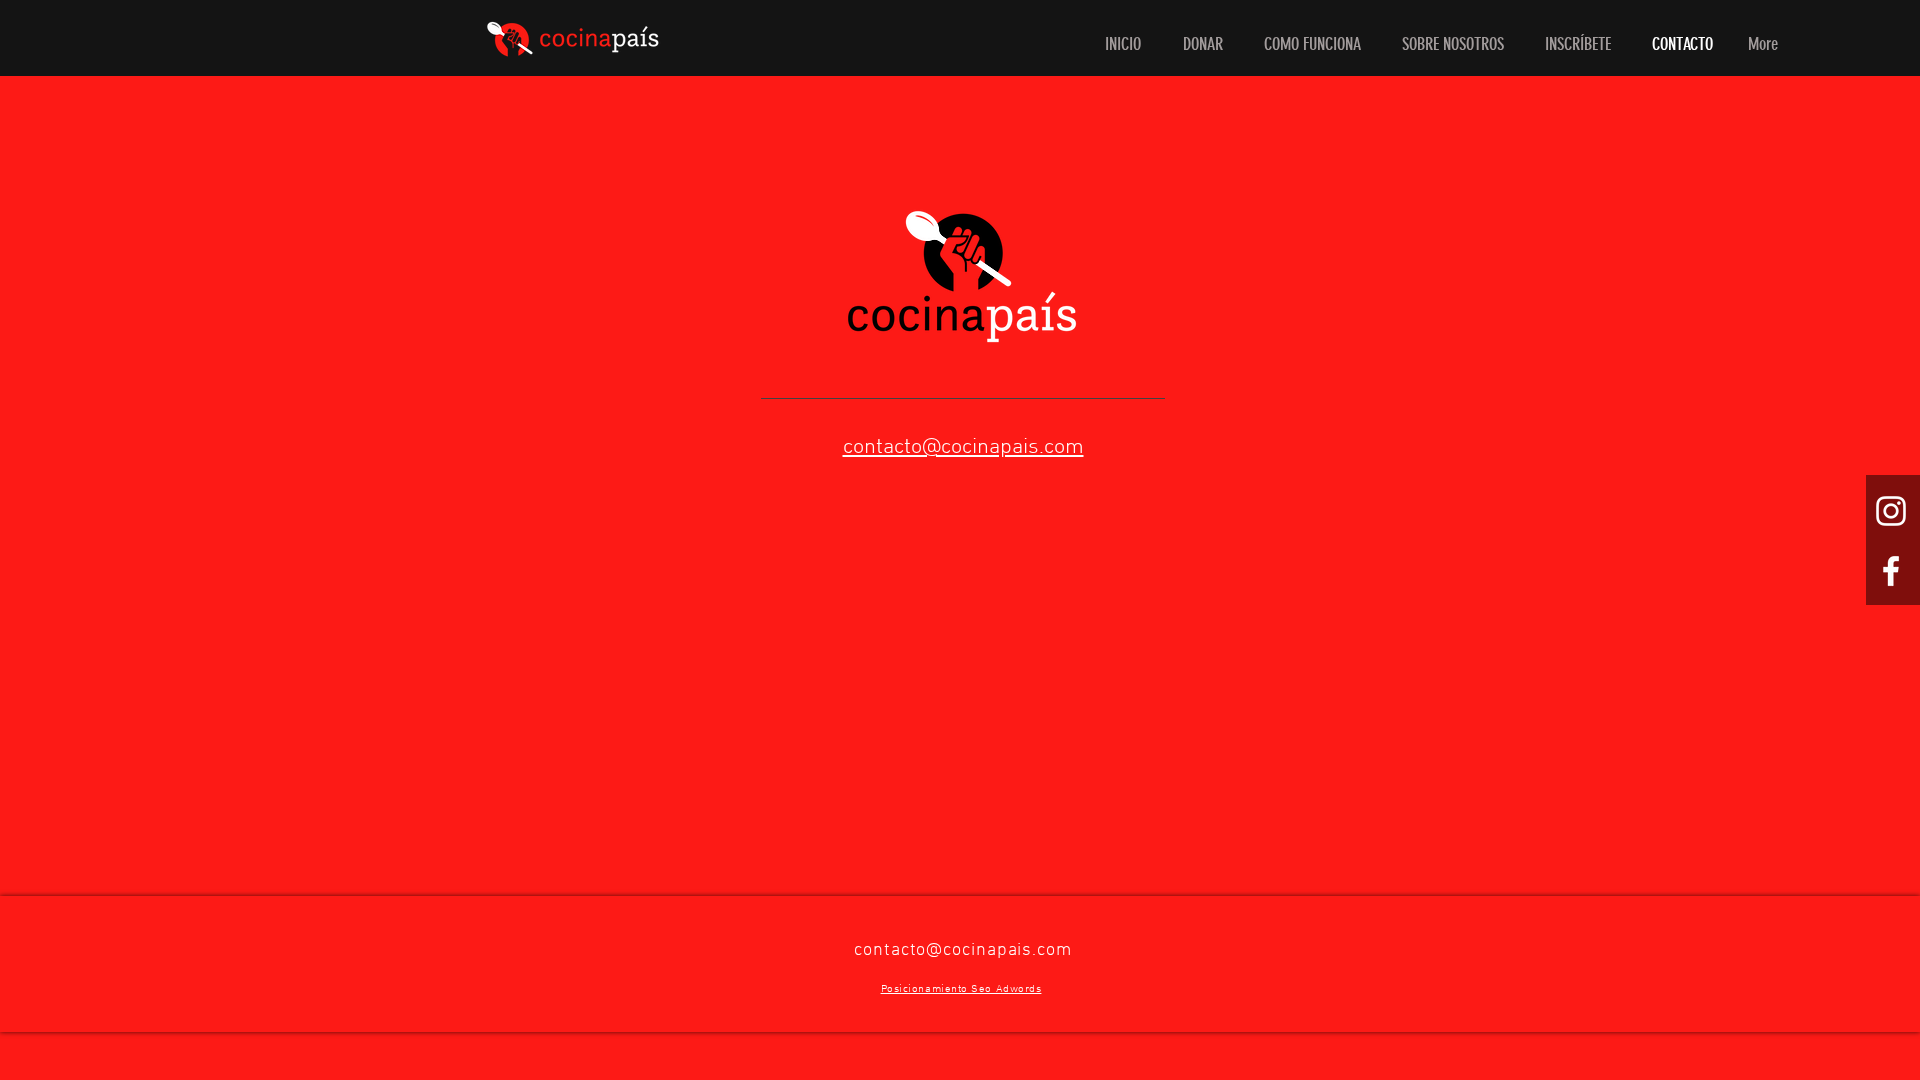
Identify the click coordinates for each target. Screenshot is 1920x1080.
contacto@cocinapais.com (963, 950)
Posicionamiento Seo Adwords (961, 989)
